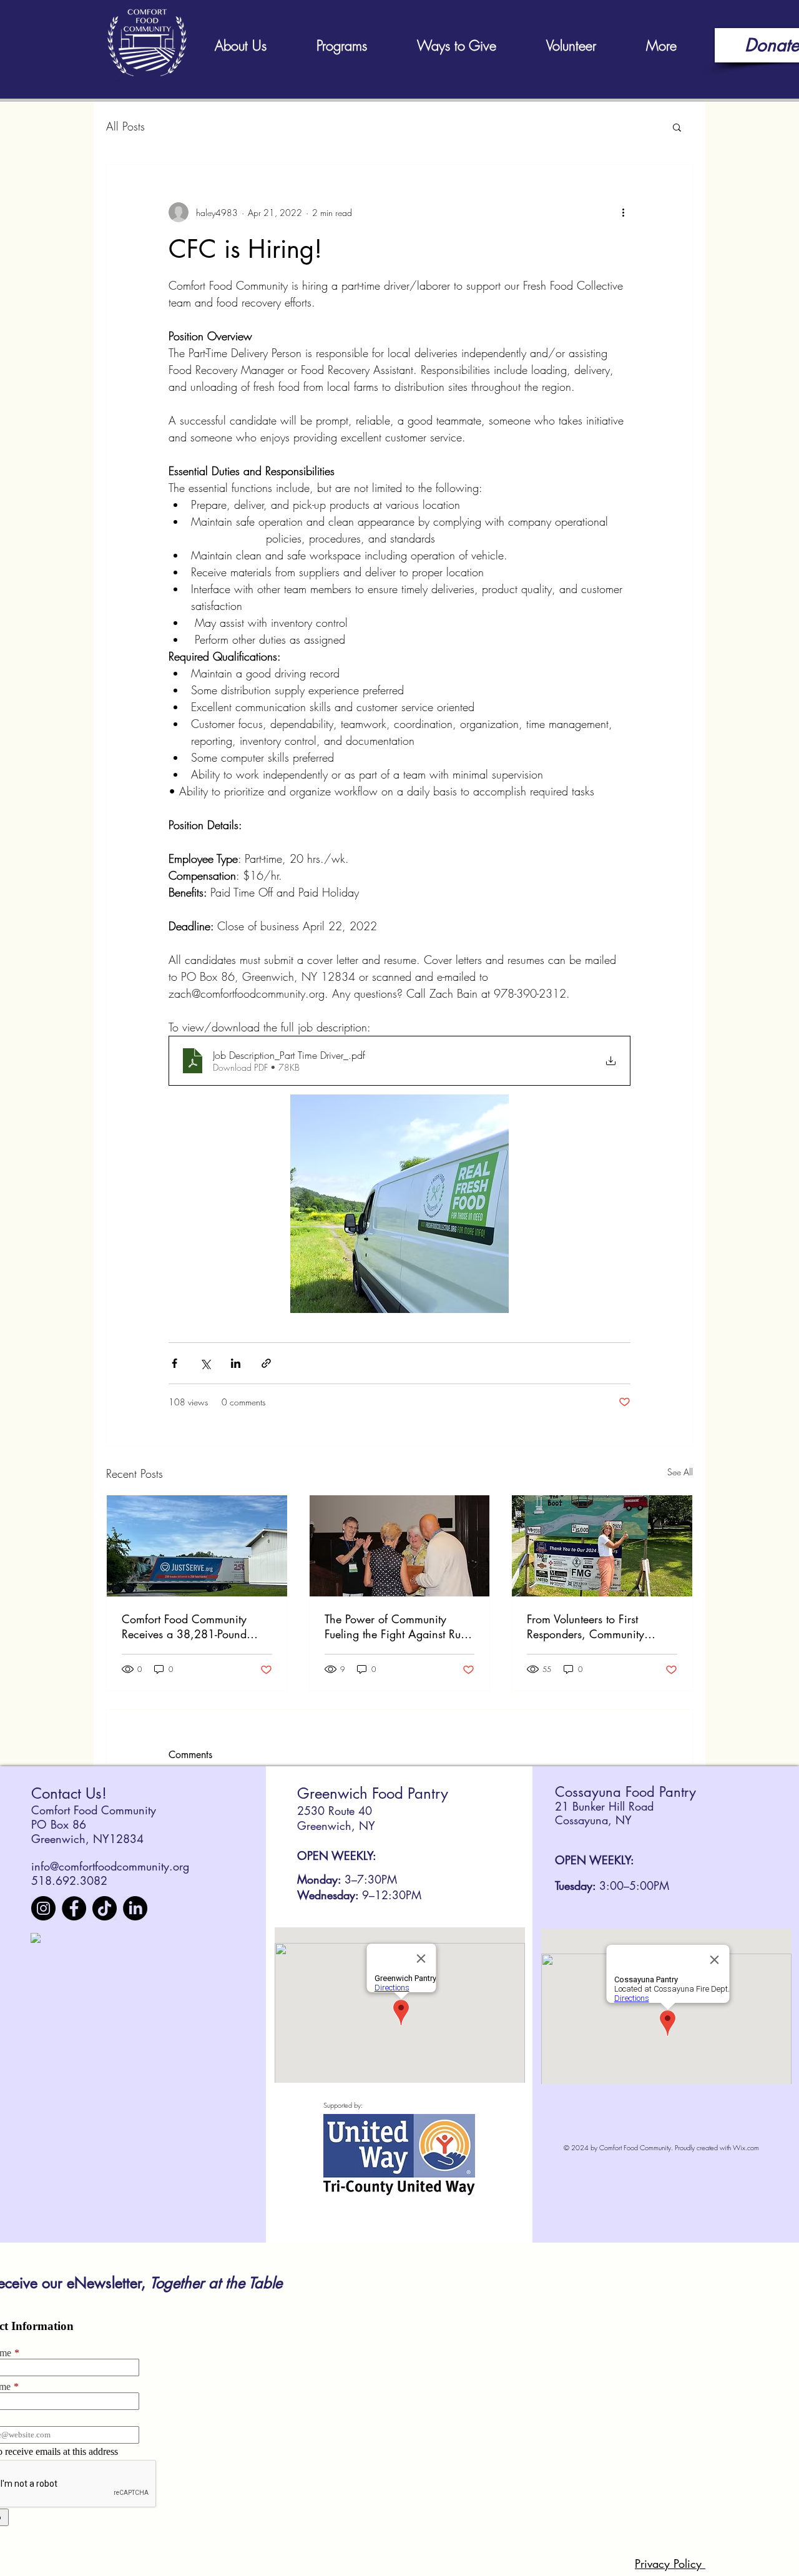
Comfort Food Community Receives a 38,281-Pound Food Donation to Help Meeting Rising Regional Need (196, 1626)
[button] (677, 127)
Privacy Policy (670, 2564)
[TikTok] (105, 1908)
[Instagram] (43, 1908)
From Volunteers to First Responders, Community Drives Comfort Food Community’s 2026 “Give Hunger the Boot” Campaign (596, 1626)
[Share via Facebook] (174, 1363)
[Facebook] (74, 1908)
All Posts (125, 126)
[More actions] (623, 212)
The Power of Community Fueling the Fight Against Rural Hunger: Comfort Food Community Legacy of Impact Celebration (399, 1626)
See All (680, 1472)
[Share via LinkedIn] (236, 1363)
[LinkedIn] (135, 1908)
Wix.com (746, 2147)
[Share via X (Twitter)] (205, 1363)
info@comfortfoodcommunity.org (110, 1866)
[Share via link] (266, 1363)
